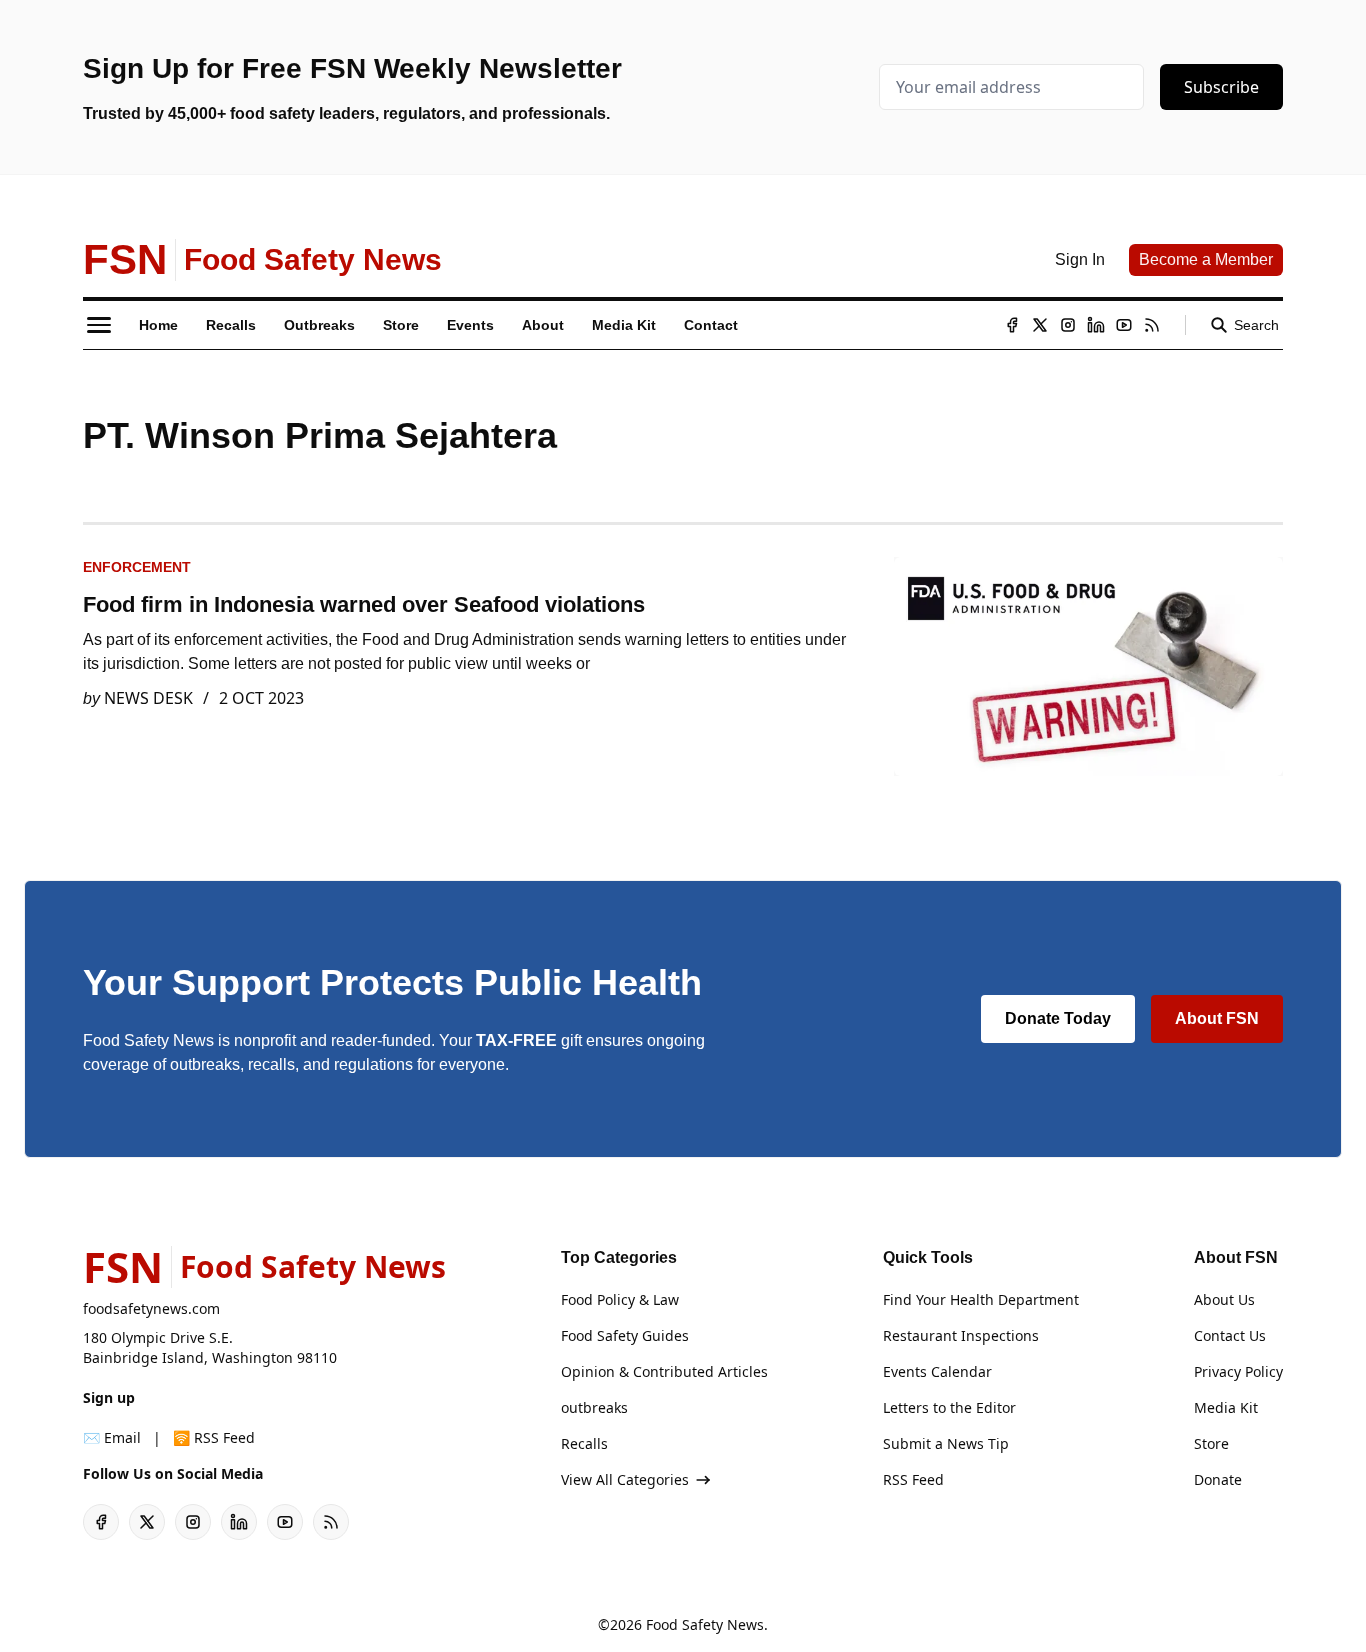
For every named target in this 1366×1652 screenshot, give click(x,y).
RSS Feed (913, 1479)
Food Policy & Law (620, 1299)
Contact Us (1230, 1335)
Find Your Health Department (981, 1299)
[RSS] (1152, 325)
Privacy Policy (1238, 1371)
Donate (1218, 1479)
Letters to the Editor (949, 1407)
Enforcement (137, 567)
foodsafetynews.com (151, 1308)
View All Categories (625, 1479)
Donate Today (1058, 1018)
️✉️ (112, 1437)
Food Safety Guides (625, 1335)
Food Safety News (705, 1624)
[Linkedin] (1096, 325)
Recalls (584, 1443)
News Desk (148, 698)
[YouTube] (1124, 325)
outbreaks (594, 1407)
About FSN (1217, 1018)
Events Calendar (937, 1371)
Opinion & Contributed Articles (664, 1371)
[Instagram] (1068, 325)
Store (1211, 1443)
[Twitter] (1040, 325)
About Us (1224, 1299)
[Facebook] (1012, 325)
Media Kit (1226, 1407)
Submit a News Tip (946, 1443)
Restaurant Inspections (961, 1335)
